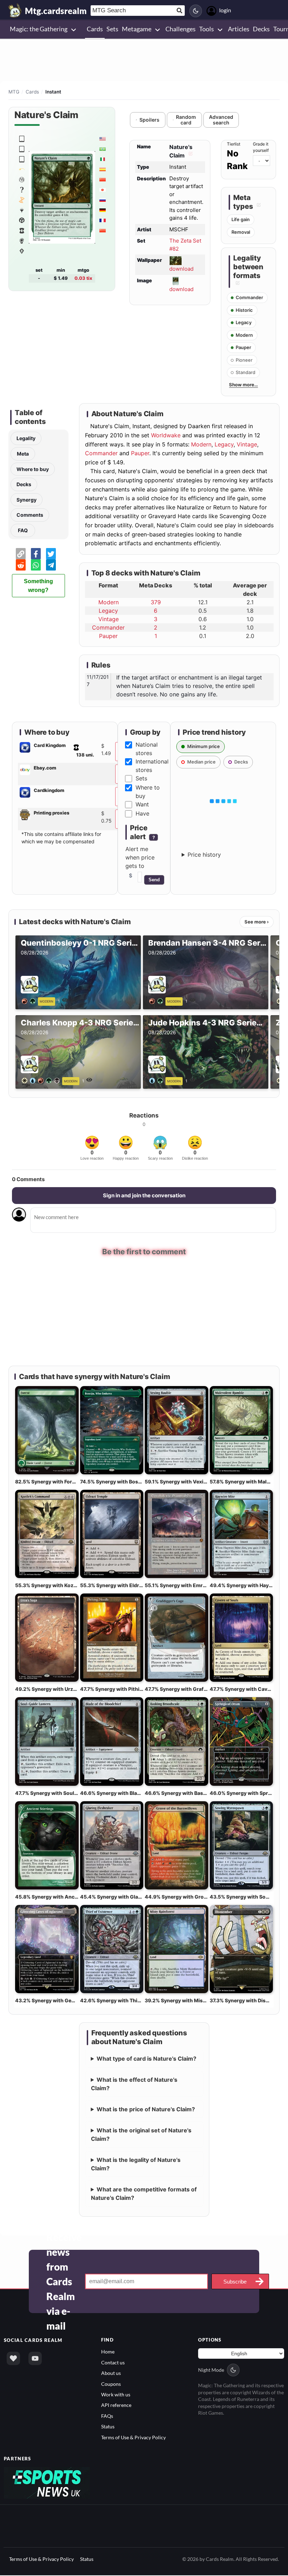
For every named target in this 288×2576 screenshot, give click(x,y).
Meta (23, 454)
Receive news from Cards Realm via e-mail (64, 2282)
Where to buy (33, 469)
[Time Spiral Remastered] (22, 200)
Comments (30, 515)
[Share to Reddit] (21, 565)
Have (142, 813)
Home (108, 2352)
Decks (24, 484)
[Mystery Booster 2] (22, 189)
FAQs (107, 2417)
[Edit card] (190, 155)
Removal (241, 232)
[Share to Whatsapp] (36, 565)
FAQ (23, 530)
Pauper (140, 453)
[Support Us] (13, 2359)
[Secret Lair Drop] (22, 169)
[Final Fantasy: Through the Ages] (22, 179)
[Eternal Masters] (22, 230)
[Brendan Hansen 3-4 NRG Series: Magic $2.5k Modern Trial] (157, 1000)
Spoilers (149, 120)
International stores (152, 766)
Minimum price (204, 746)
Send (154, 880)
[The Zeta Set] (22, 139)
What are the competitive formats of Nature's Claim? (144, 2194)
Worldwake (166, 435)
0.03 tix (83, 278)
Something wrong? (38, 586)
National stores (147, 749)
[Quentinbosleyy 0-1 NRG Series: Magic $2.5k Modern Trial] (30, 1000)
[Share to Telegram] (51, 565)
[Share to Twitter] (51, 554)
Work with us (116, 2395)
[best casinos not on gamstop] (47, 2483)
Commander (101, 453)
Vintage (247, 444)
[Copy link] (21, 554)
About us (111, 2374)
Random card (186, 120)
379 (156, 602)
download (181, 269)
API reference (116, 2406)
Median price (201, 762)
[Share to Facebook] (36, 554)
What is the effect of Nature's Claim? (134, 2085)
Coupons (111, 2384)
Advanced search (221, 120)
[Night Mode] (196, 11)
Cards (32, 92)
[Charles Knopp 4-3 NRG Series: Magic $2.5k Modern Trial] (42, 1080)
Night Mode (211, 2371)
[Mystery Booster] (22, 210)
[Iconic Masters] (22, 220)
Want (142, 804)
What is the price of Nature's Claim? (146, 2110)
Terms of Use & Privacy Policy (133, 2438)
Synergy (27, 500)
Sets (141, 778)
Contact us (113, 2363)
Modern (201, 444)
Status (108, 2427)
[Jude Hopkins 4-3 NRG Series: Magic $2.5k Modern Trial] (157, 1080)
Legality (26, 438)
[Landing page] (15, 11)
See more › (257, 922)
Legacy (224, 444)
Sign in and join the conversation (144, 1195)
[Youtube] (35, 2359)
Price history (204, 855)
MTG (14, 92)
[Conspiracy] (22, 240)
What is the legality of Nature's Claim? (136, 2165)
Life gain (241, 219)
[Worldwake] (22, 251)
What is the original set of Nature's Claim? (141, 2135)
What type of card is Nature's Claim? (146, 2059)
